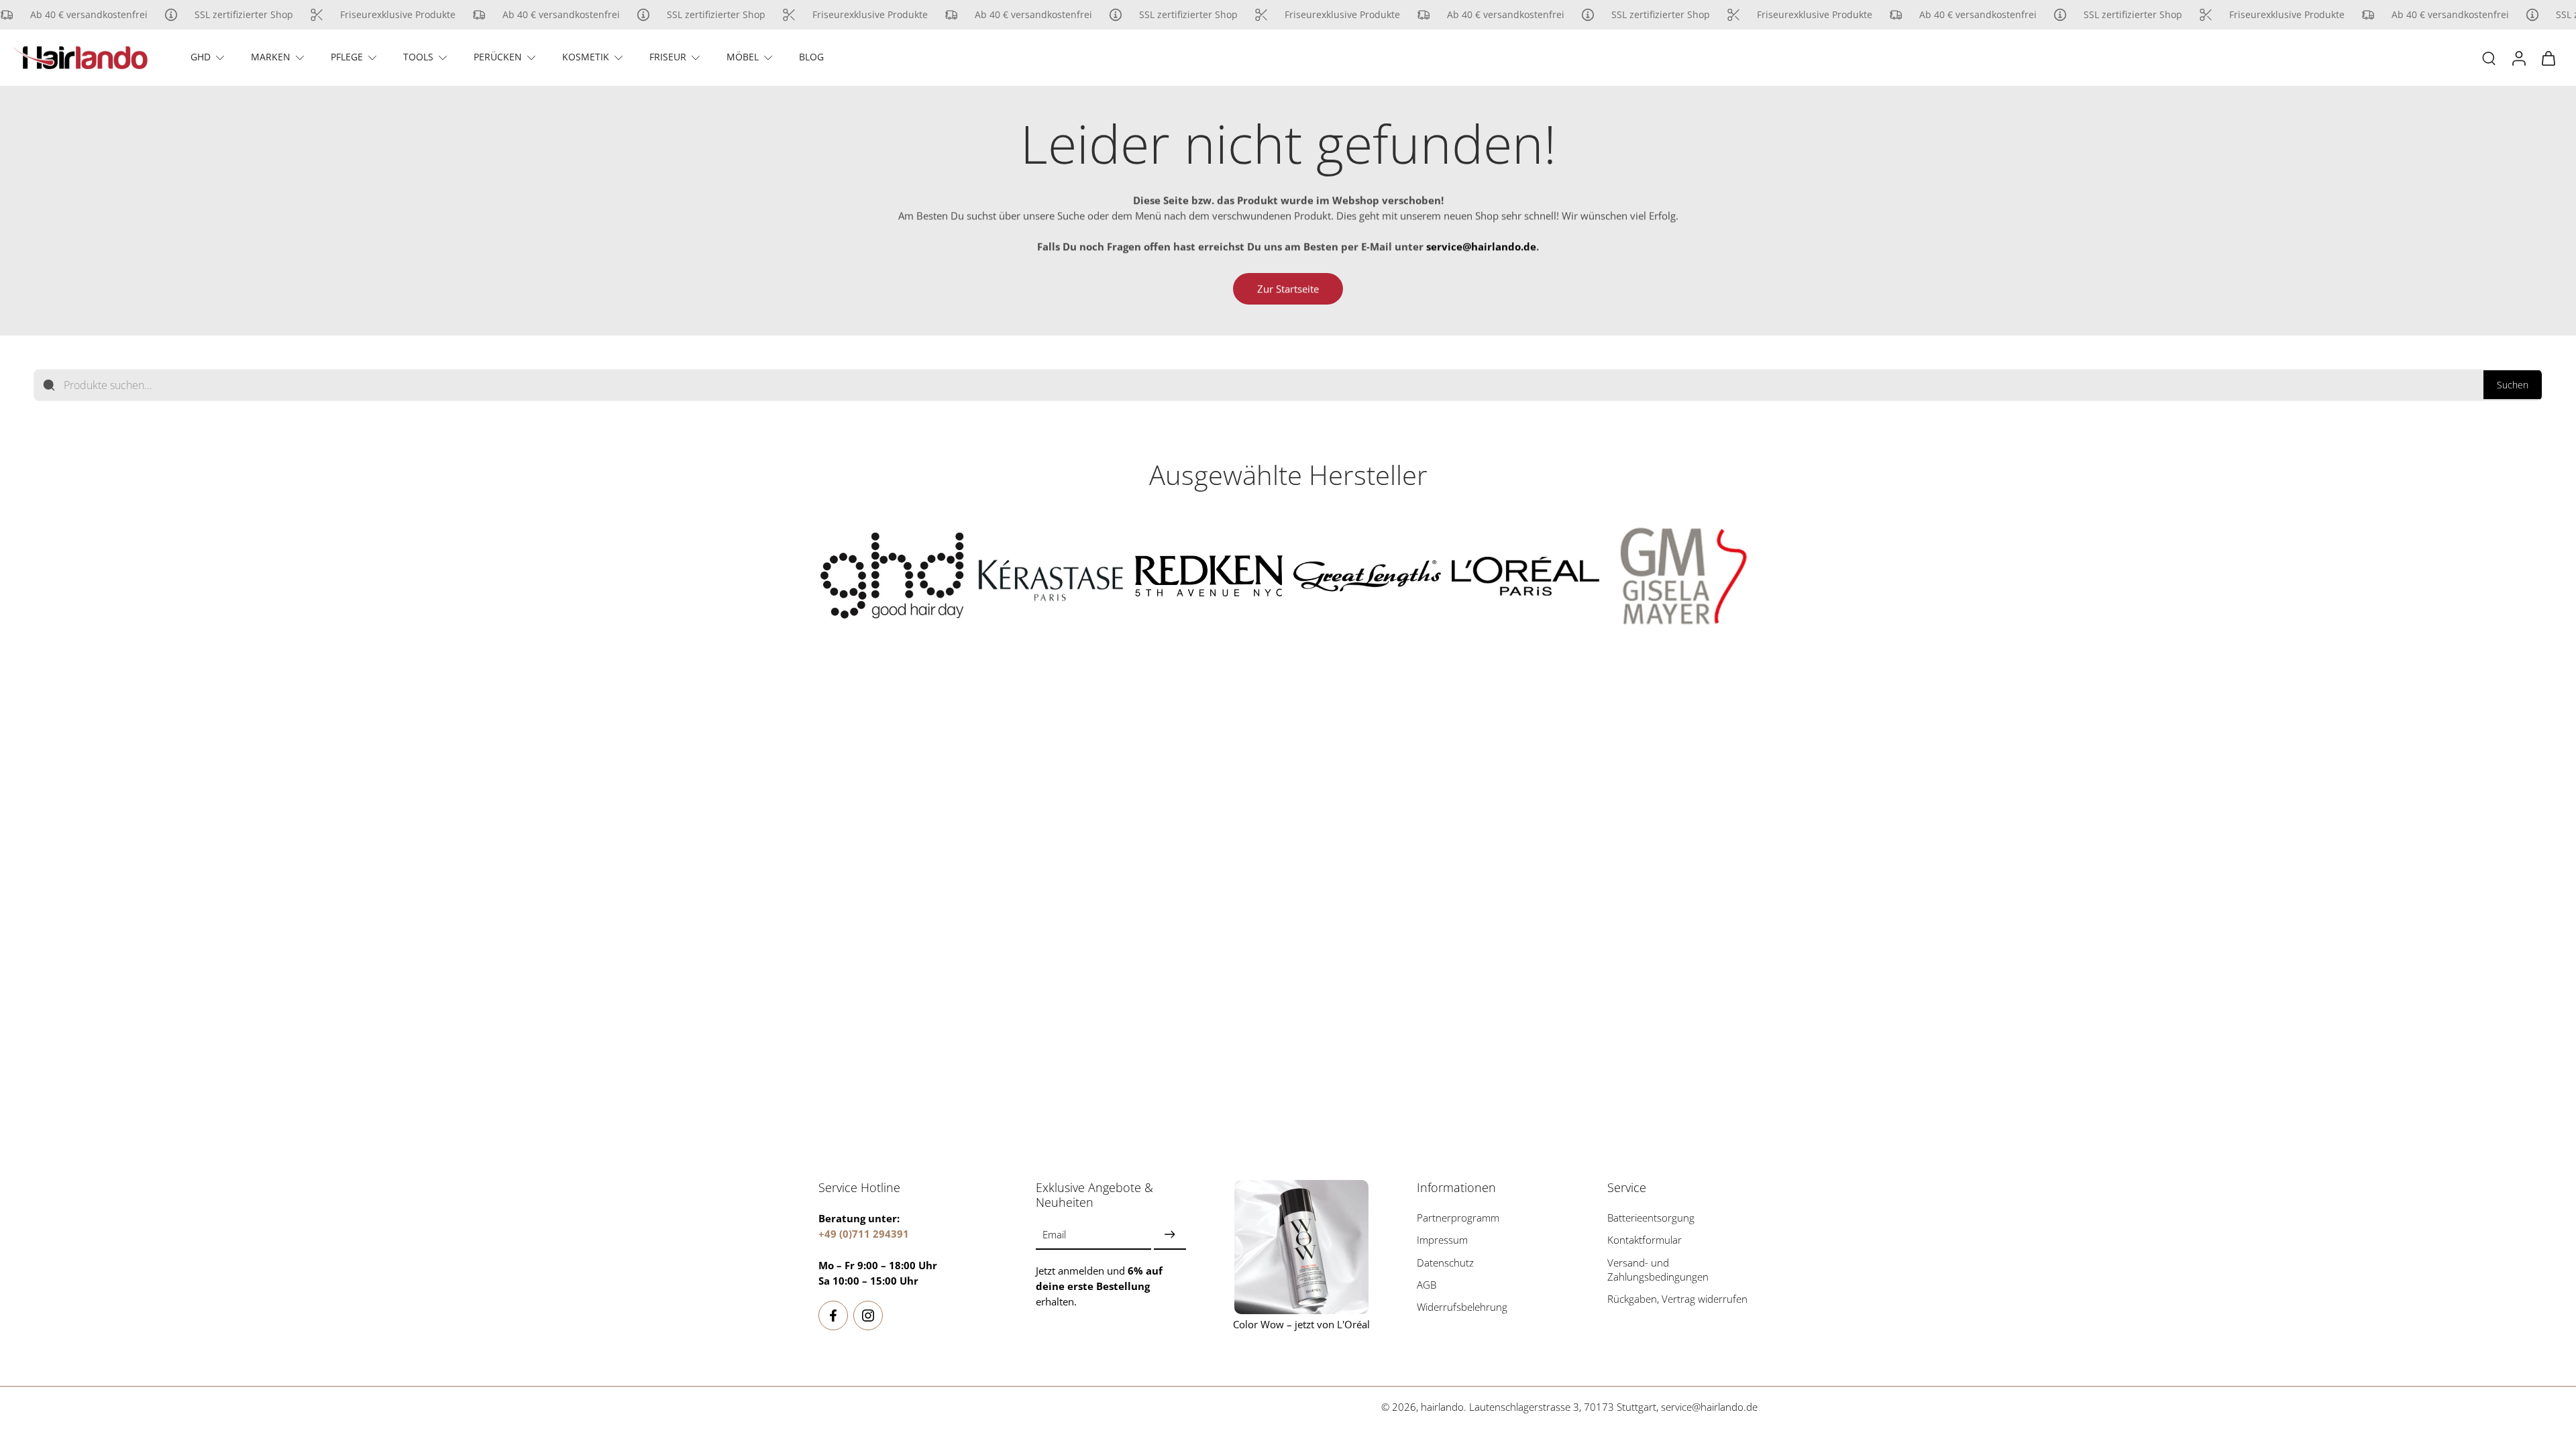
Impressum (1442, 1240)
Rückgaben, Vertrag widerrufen (1677, 1299)
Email (1054, 1235)
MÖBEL (743, 57)
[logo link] (892, 576)
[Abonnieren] (1170, 1235)
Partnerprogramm (1458, 1218)
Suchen (2513, 385)
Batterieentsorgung (1651, 1218)
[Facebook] (833, 1316)
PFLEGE (347, 57)
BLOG (811, 57)
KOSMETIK (586, 57)
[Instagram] (868, 1316)
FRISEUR (668, 57)
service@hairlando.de (1709, 1407)
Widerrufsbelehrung (1462, 1307)
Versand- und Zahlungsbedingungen (1658, 1269)
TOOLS (418, 57)
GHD (201, 57)
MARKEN (271, 57)
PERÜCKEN (498, 57)
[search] (2489, 58)
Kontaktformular (1645, 1240)
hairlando (1442, 1407)
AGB (1427, 1285)
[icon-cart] (2548, 58)
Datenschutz (1445, 1262)
